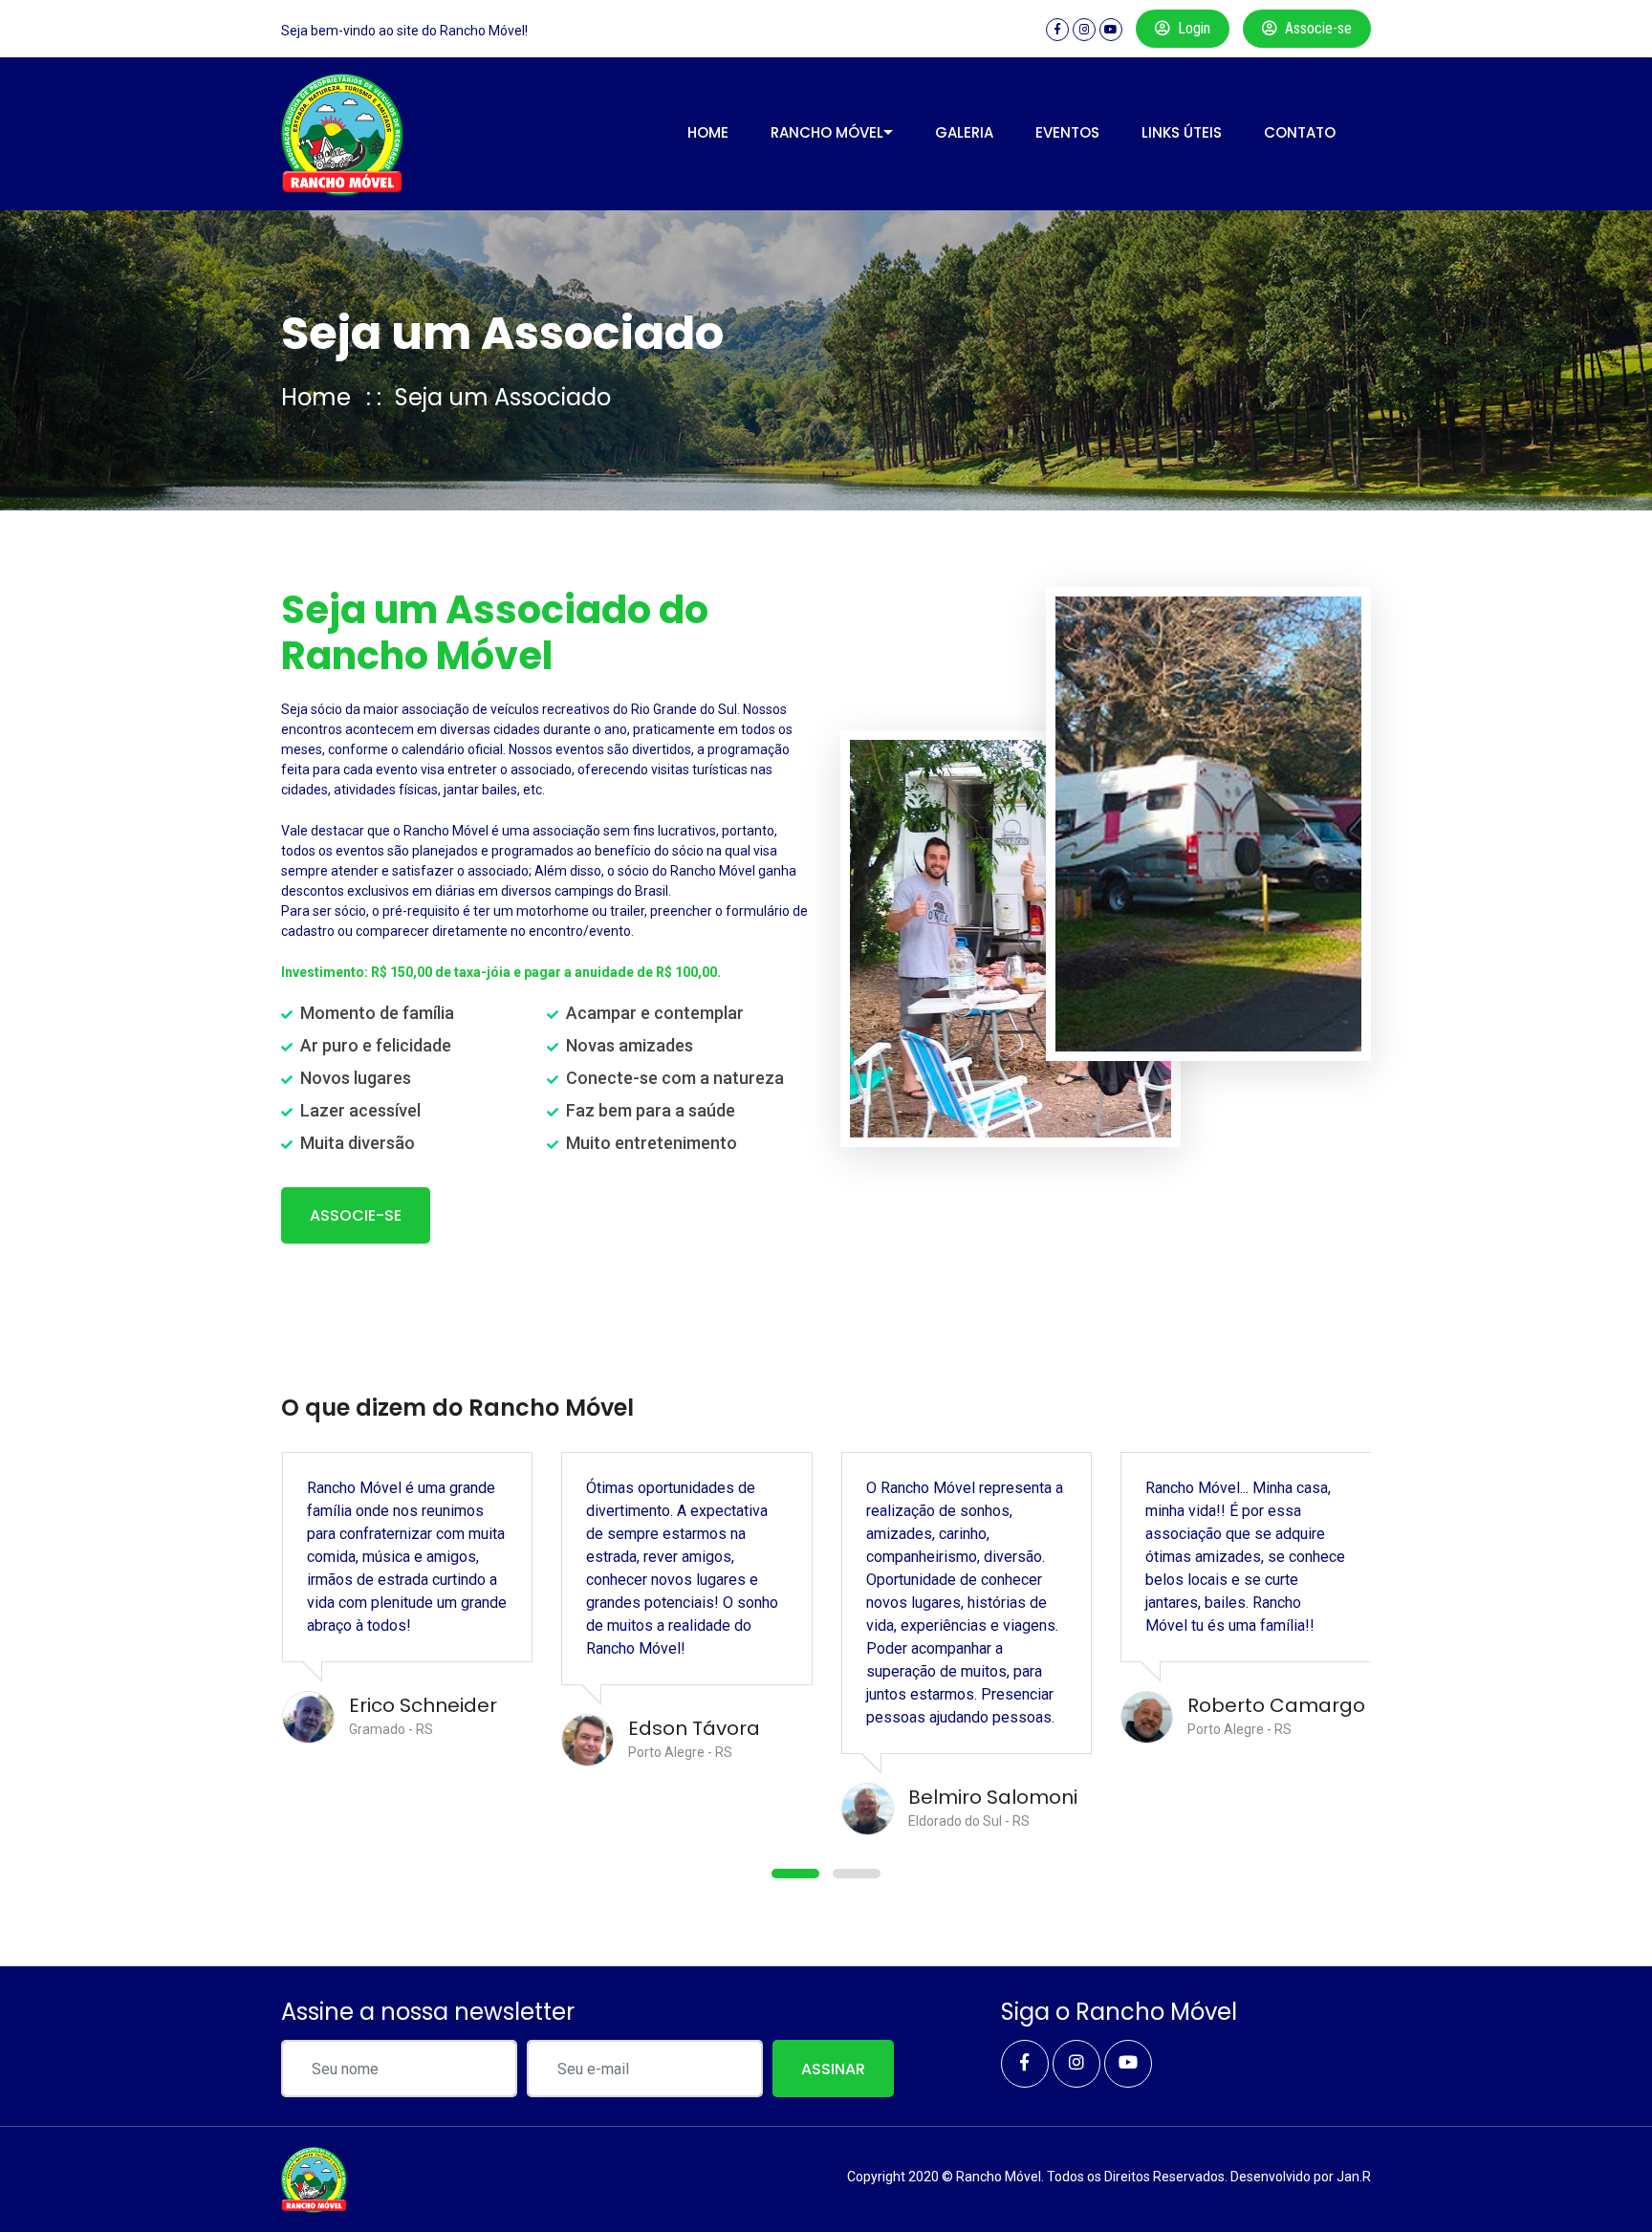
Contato (1300, 132)
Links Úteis (1182, 132)
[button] (795, 1874)
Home (708, 132)
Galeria (964, 132)
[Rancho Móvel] (343, 134)
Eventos (1067, 132)
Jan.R (1354, 2177)
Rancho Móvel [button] (827, 132)
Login (1194, 28)
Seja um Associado (503, 397)
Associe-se (1318, 28)
